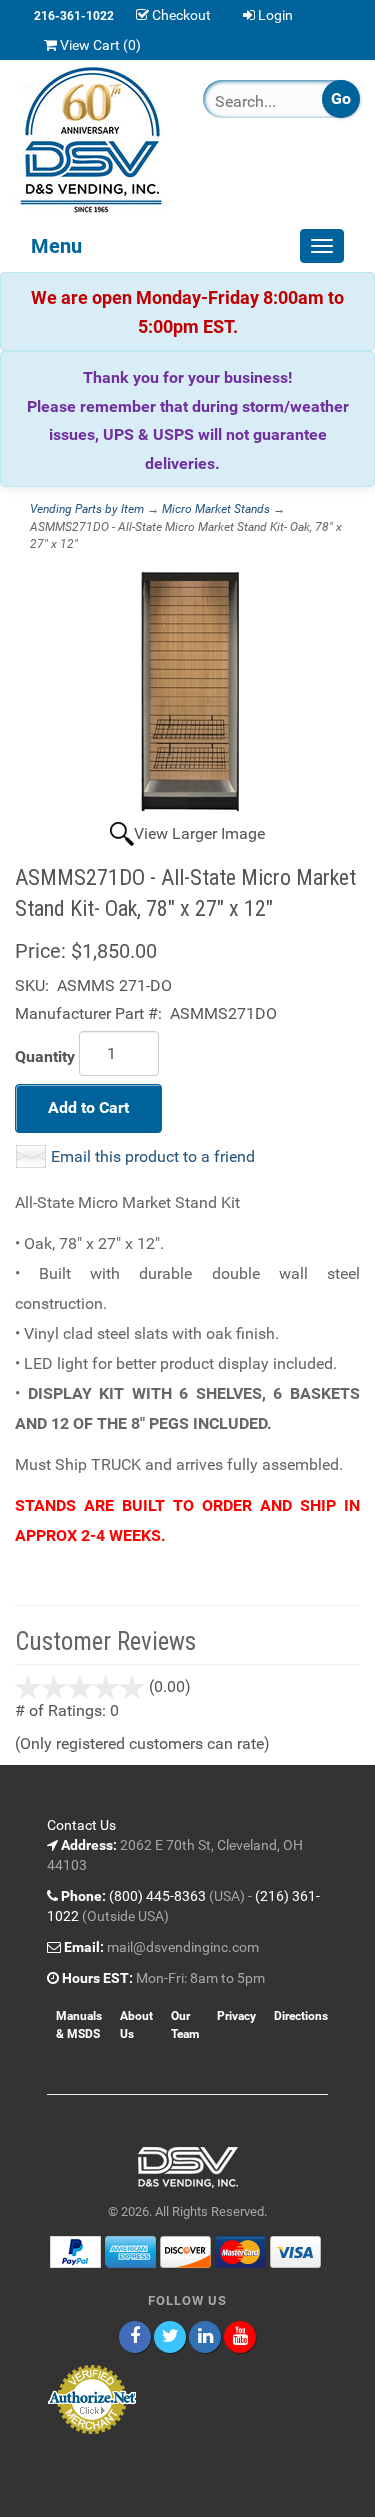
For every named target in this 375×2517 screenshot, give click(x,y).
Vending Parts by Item (87, 509)
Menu (56, 246)
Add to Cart (88, 1107)
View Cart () (100, 45)
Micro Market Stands (216, 509)
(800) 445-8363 (157, 1896)
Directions (301, 2016)
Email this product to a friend (153, 1156)
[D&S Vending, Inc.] (94, 140)
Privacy (236, 2016)
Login (275, 15)
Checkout (181, 15)
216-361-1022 (74, 16)
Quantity (45, 1056)
